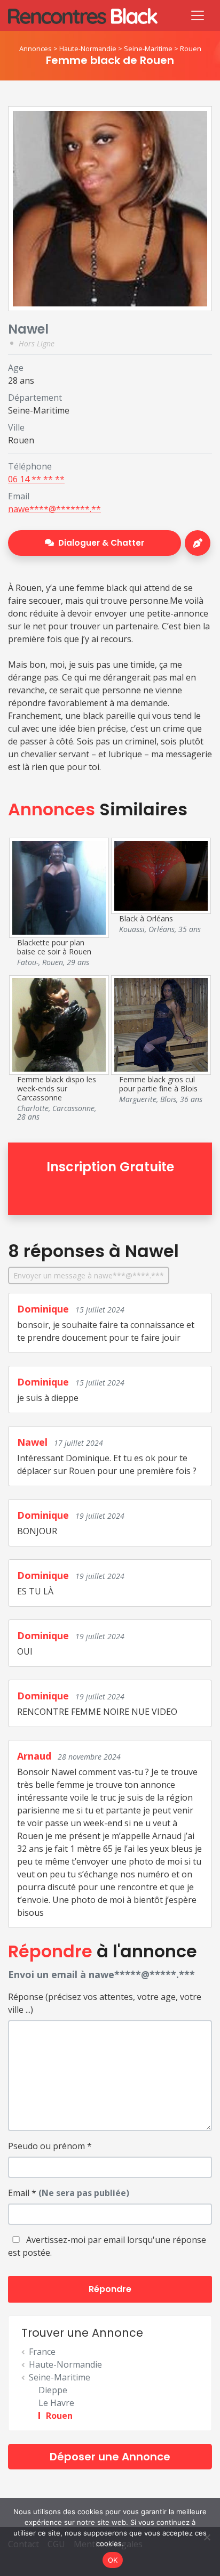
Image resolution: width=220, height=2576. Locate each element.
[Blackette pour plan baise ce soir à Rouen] (59, 887)
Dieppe (53, 2390)
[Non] (207, 2537)
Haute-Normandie (88, 48)
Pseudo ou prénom (50, 2146)
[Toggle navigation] (198, 15)
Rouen (191, 48)
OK (113, 2560)
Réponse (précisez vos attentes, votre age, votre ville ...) (105, 2003)
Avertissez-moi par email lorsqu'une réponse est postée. (107, 2246)
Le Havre (56, 2403)
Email (69, 2193)
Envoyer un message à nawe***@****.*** (89, 1275)
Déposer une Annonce (110, 2457)
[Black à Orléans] (161, 875)
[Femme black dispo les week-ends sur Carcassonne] (59, 1024)
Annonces (36, 48)
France (42, 2352)
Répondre (110, 2289)
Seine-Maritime (148, 48)
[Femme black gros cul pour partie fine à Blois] (161, 1024)
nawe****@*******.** (54, 509)
